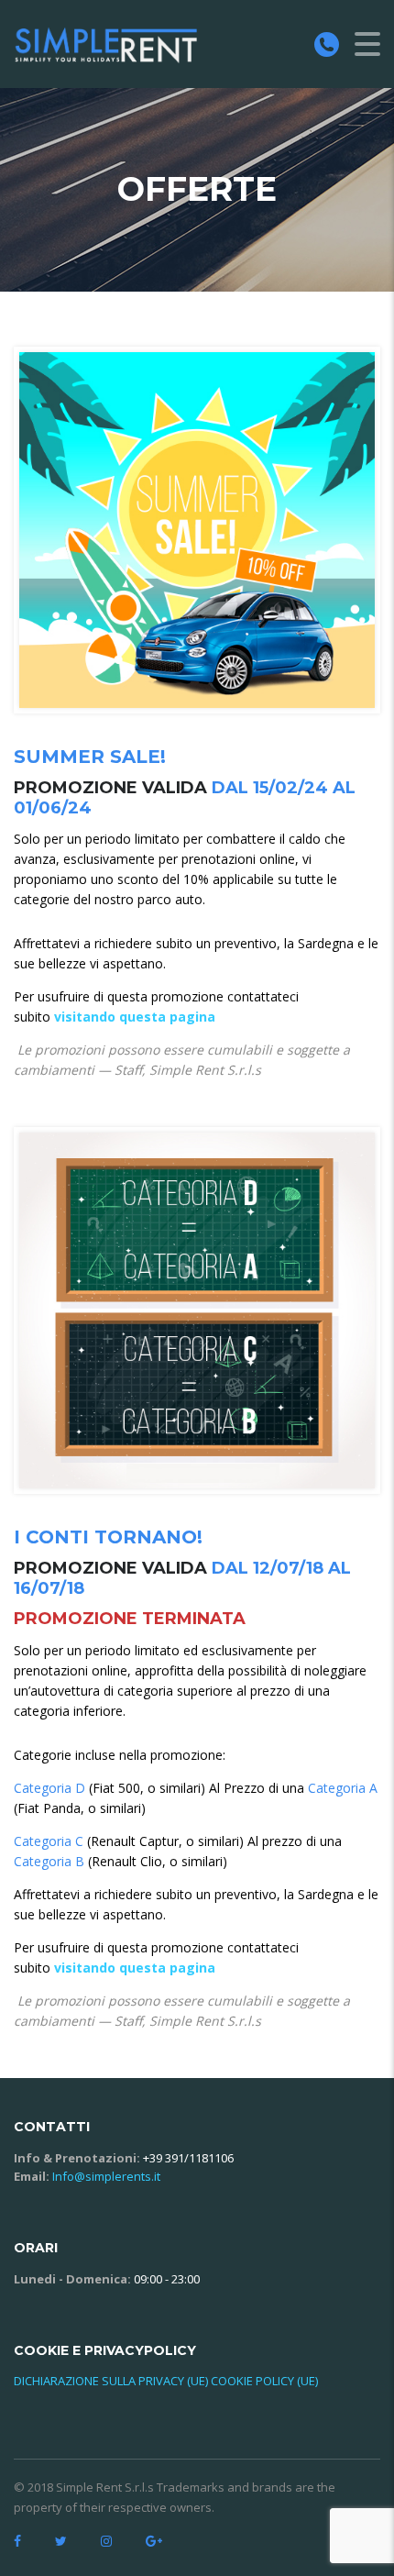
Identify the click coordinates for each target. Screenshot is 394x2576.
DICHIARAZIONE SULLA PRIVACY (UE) (111, 2381)
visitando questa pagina (135, 1017)
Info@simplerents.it (106, 2176)
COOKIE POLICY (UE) (264, 2381)
